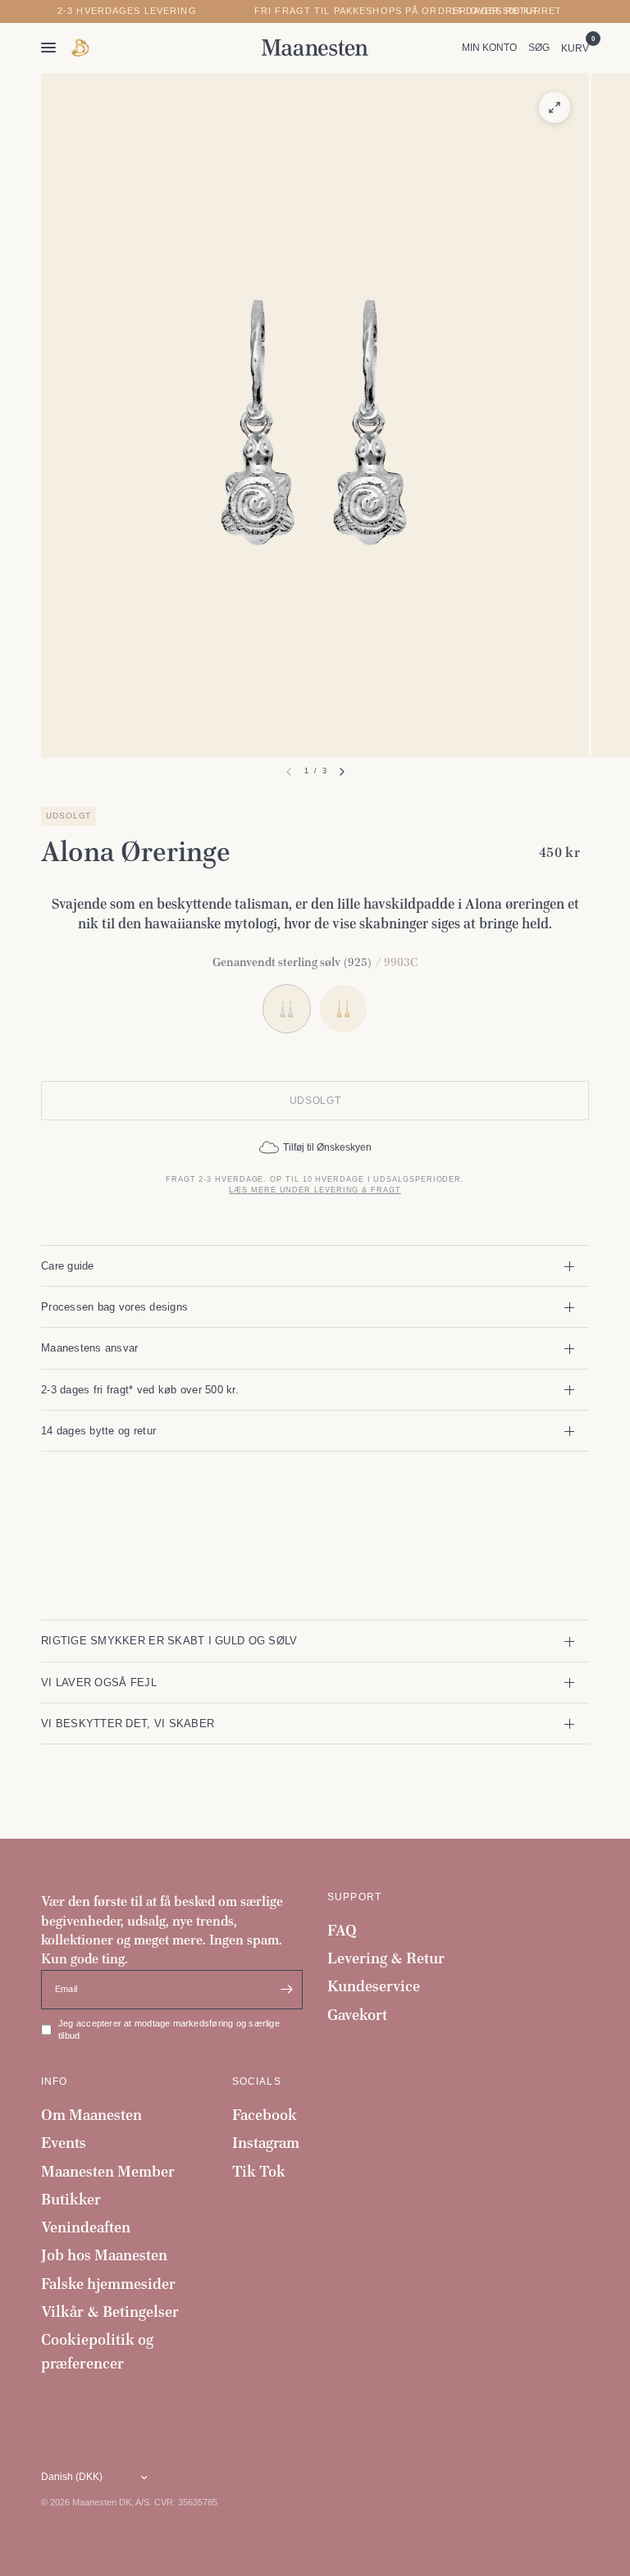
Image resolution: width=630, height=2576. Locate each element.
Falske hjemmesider (108, 2284)
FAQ (342, 1930)
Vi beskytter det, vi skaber (128, 1723)
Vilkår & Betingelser (110, 2312)
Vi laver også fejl (99, 1682)
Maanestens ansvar (90, 1348)
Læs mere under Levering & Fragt (315, 1190)
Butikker (71, 2199)
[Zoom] (555, 107)
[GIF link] (81, 48)
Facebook (265, 2115)
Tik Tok (259, 2171)
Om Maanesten (91, 2115)
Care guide (68, 1266)
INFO (55, 2081)
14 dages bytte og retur (98, 1431)
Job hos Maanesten (104, 2255)
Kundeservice (374, 1986)
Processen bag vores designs (114, 1307)
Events (64, 2143)
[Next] (342, 772)
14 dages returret (507, 11)
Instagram (266, 2143)
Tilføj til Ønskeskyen (327, 1147)
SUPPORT (354, 1897)
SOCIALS (257, 2081)
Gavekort (357, 2015)
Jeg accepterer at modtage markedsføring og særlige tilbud (169, 2030)
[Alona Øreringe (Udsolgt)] (343, 1008)
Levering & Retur (386, 1958)
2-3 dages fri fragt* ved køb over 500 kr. (140, 1390)
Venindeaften (86, 2227)
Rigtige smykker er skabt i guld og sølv (169, 1641)
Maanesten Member (108, 2171)
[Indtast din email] (286, 1990)
